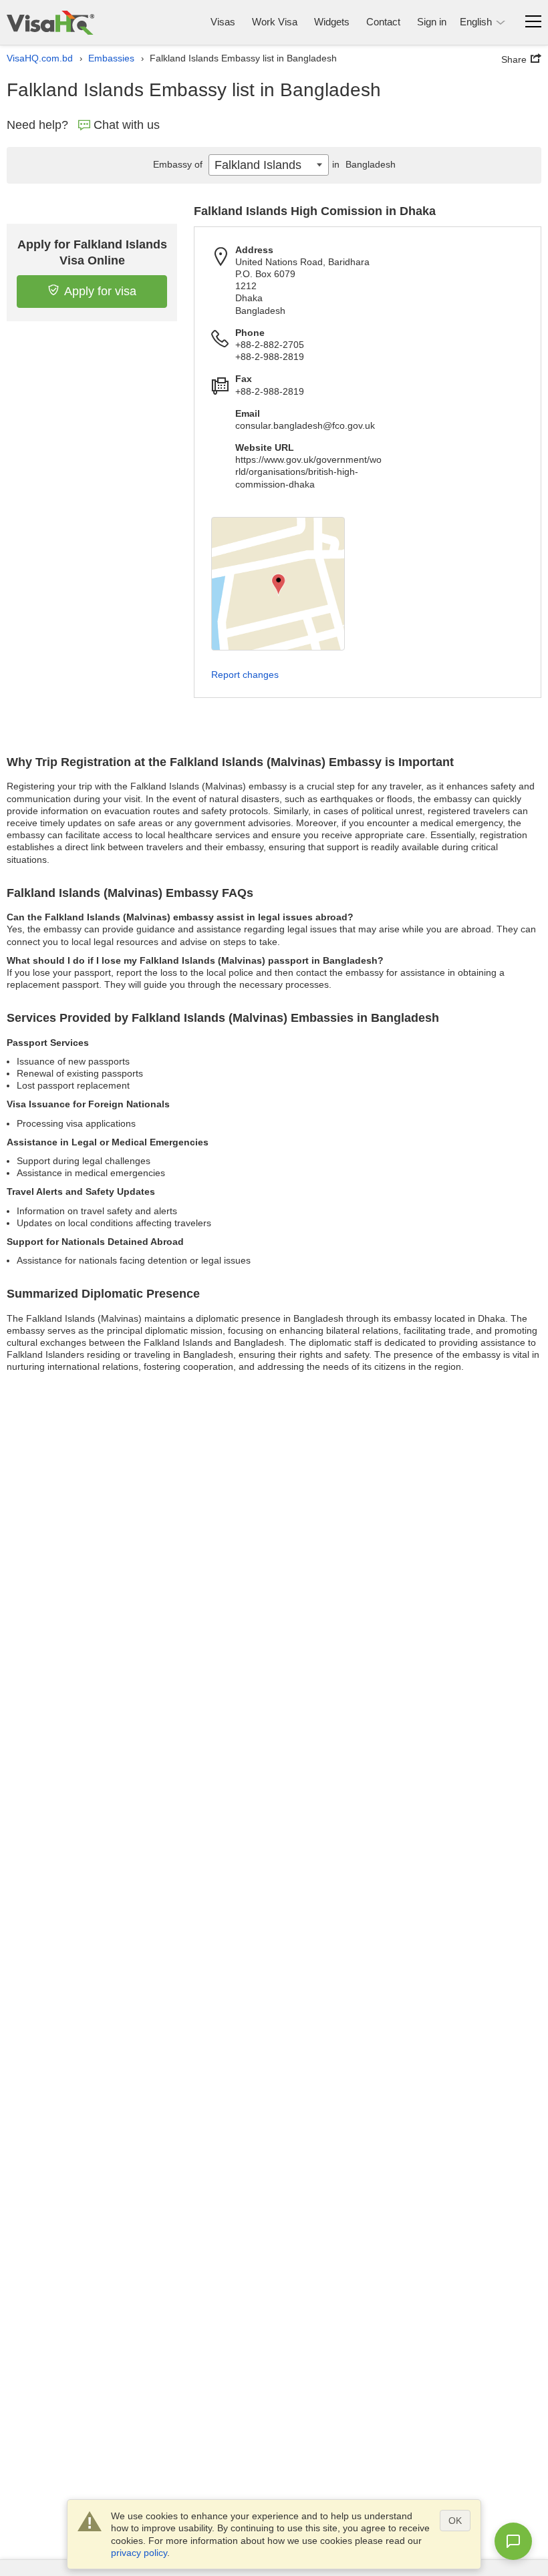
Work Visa (275, 22)
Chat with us (127, 125)
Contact (383, 22)
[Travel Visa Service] (50, 22)
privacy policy (139, 2553)
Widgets (332, 22)
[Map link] (278, 584)
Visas (223, 22)
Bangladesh (364, 164)
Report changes (245, 675)
